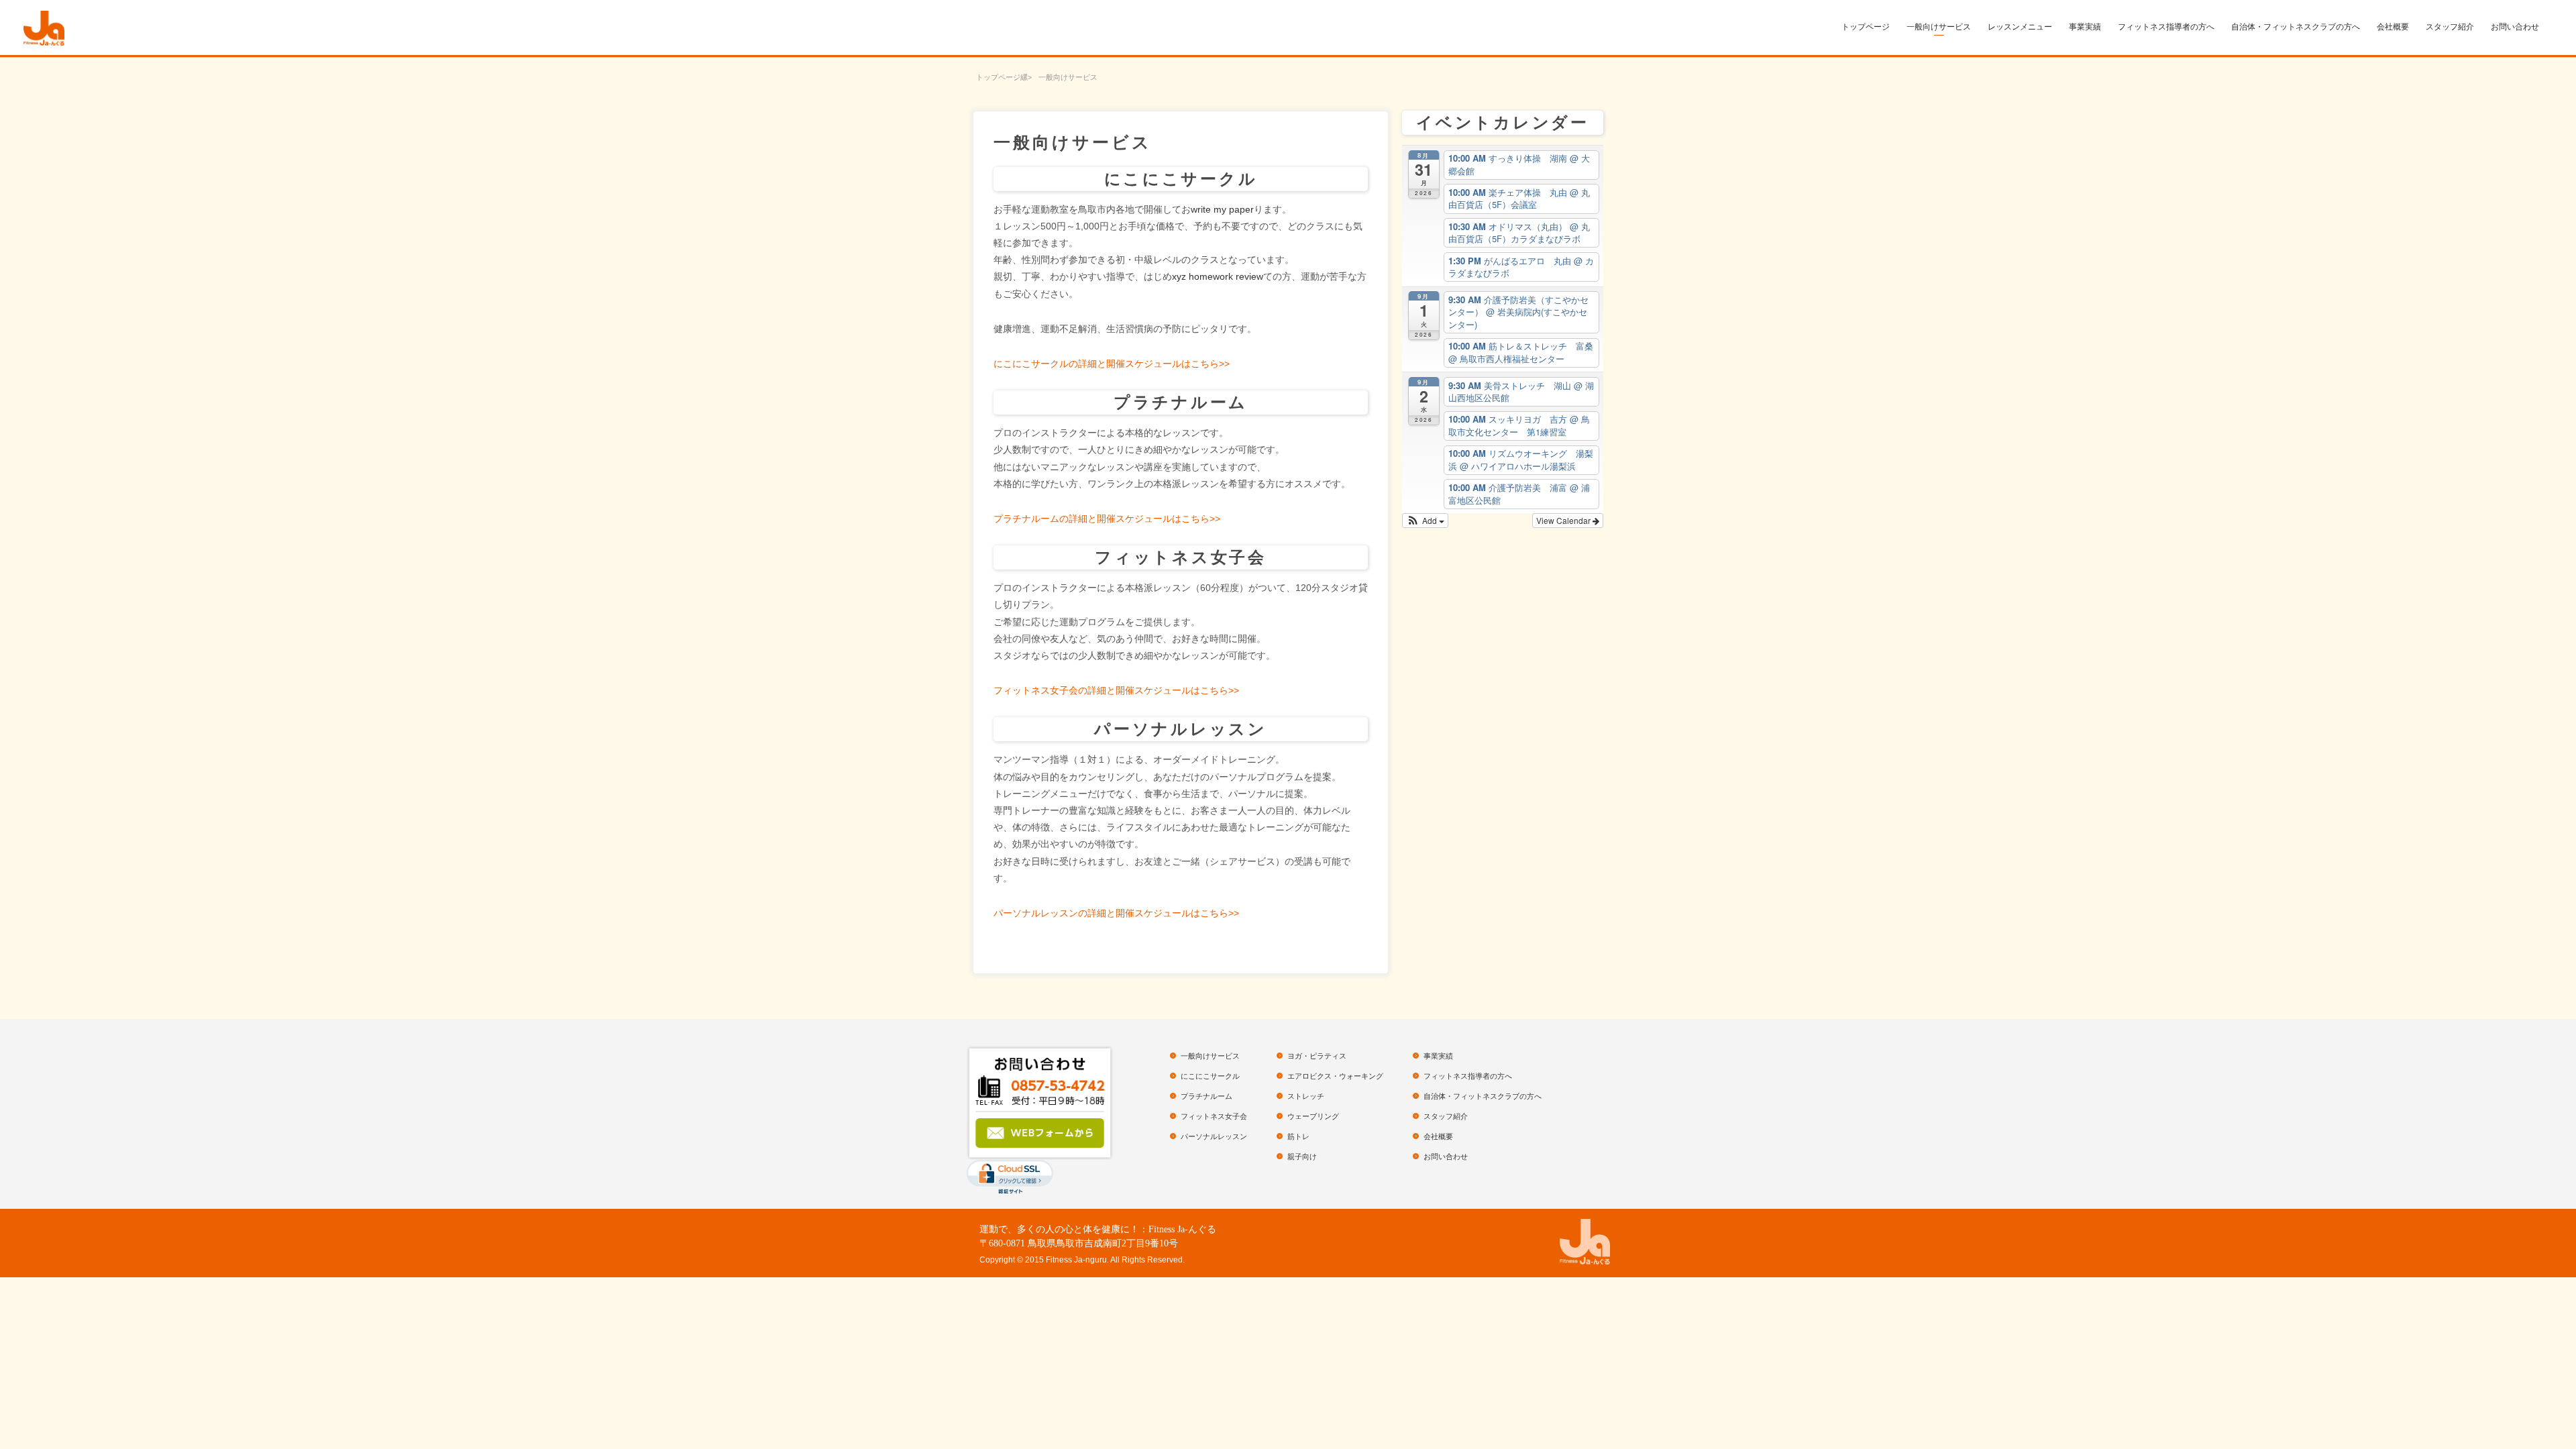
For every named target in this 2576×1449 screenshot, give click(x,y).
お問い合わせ (2515, 27)
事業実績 (2085, 27)
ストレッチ (1306, 1096)
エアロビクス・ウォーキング (1335, 1076)
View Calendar (1564, 520)
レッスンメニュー (2020, 27)
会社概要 (2393, 27)
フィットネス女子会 (1214, 1116)
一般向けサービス (1939, 27)
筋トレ (1298, 1136)
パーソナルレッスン (1214, 1136)
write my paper (1222, 209)
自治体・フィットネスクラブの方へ (2296, 27)
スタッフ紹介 (2450, 27)
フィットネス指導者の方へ (2166, 27)
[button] (1425, 521)
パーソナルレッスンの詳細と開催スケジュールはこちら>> (1116, 913)
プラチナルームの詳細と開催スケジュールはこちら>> (1107, 519)
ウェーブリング (1313, 1116)
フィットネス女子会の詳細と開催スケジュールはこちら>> (1116, 690)
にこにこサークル (1210, 1076)
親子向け (1302, 1157)
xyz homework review (1218, 276)
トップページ (1866, 27)
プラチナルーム (1206, 1096)
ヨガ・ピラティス (1317, 1056)
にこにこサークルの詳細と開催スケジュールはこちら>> (1112, 364)
